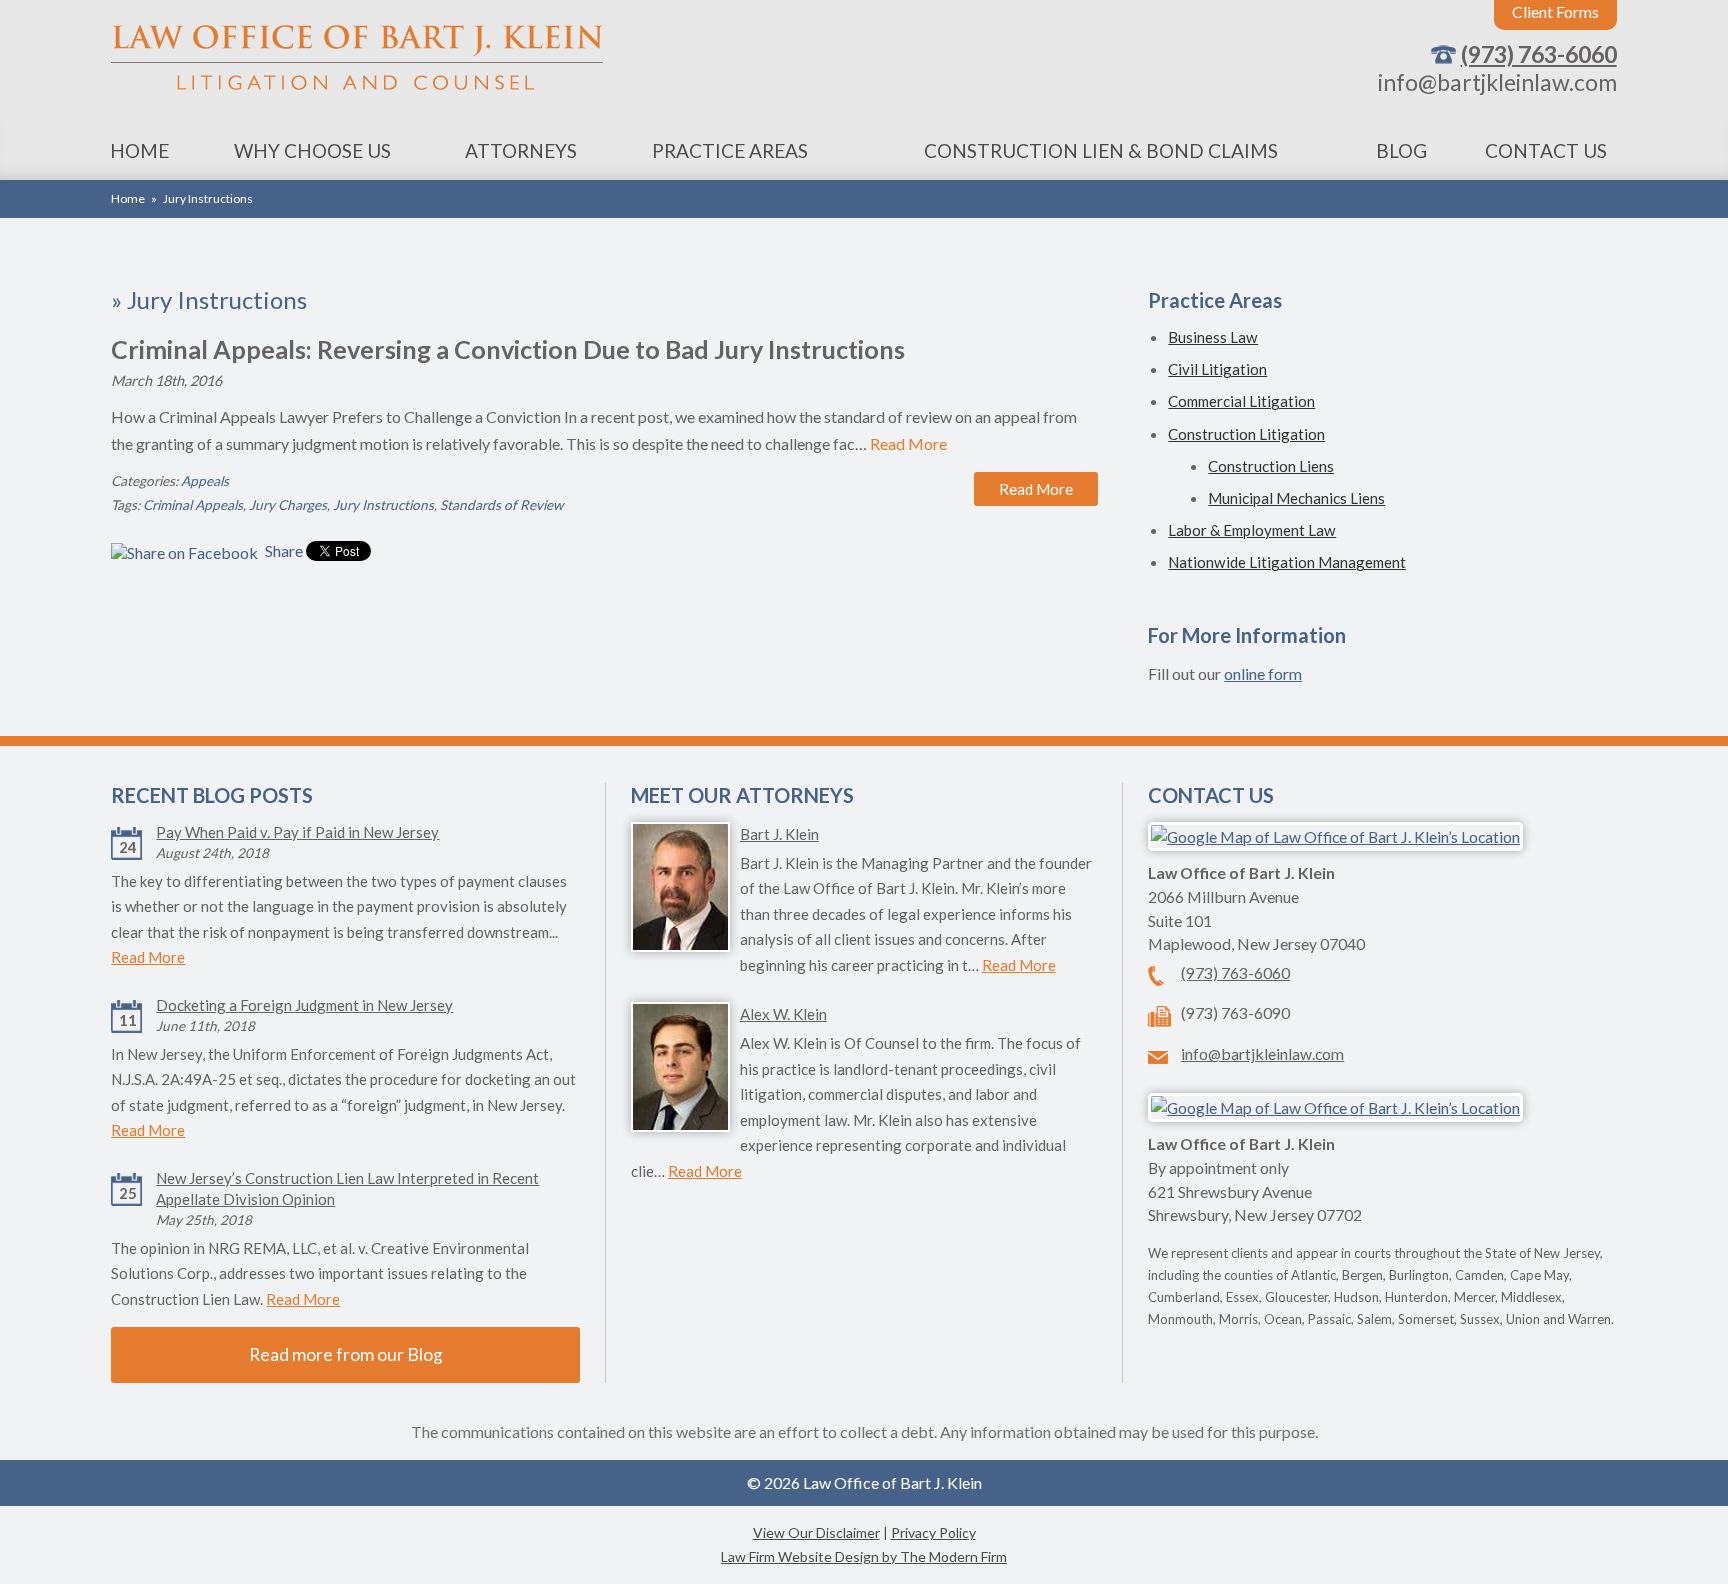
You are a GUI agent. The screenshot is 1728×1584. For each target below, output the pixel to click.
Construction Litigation (1246, 434)
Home (139, 150)
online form (1263, 673)
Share (282, 550)
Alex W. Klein (783, 1014)
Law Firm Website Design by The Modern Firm (864, 1556)
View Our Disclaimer (816, 1532)
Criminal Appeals (193, 505)
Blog (1401, 150)
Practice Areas (730, 150)
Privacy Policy (933, 1532)
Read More (908, 443)
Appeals (205, 481)
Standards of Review (501, 505)
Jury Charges (288, 505)
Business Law (1213, 337)
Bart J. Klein (779, 834)
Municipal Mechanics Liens (1296, 498)
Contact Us (1546, 150)
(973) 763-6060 (1539, 54)
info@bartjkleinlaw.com (1497, 82)
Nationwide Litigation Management (1287, 562)
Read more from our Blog (346, 1354)
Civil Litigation (1217, 369)
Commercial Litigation (1241, 401)
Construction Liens (1271, 466)
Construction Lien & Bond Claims (1101, 150)
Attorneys (521, 150)
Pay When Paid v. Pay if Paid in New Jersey (297, 832)
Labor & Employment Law (1252, 530)
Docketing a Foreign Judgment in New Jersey (304, 1005)
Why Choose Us (312, 150)
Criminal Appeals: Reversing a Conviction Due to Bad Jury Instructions (508, 349)
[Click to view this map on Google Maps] (1335, 836)
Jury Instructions (383, 505)
